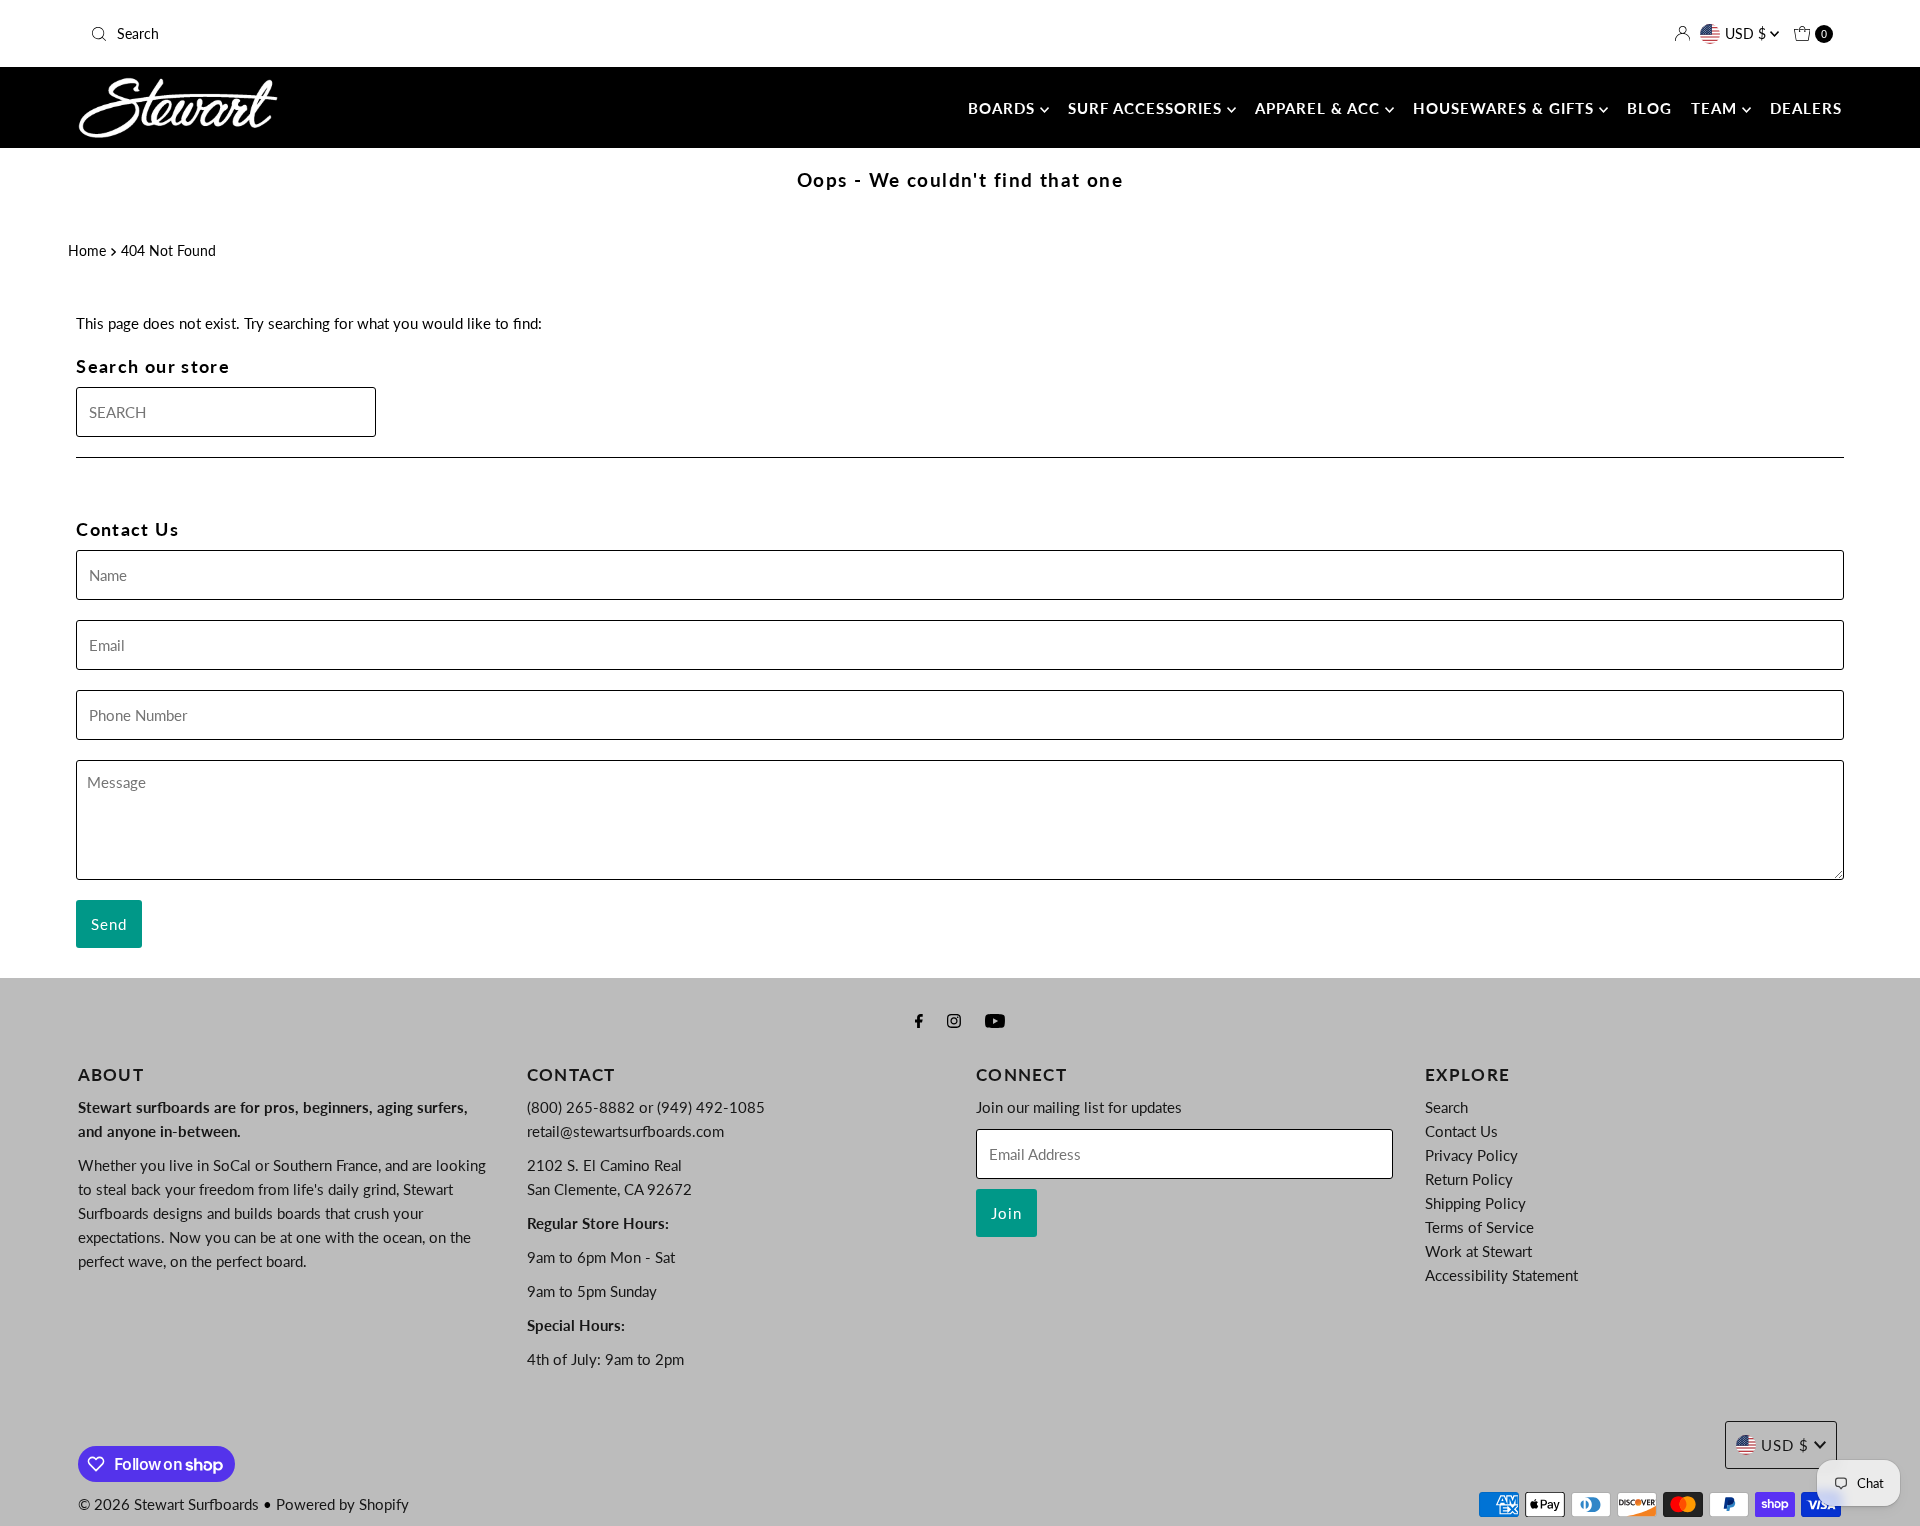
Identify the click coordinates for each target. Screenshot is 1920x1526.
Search (1446, 1107)
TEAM (1716, 108)
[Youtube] (995, 1020)
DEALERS (1806, 108)
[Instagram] (954, 1020)
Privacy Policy (1471, 1155)
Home (87, 251)
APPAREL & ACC (1320, 108)
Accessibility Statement (1501, 1275)
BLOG (1649, 108)
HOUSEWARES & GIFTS (1506, 108)
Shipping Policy (1475, 1203)
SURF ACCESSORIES (1147, 108)
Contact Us (1461, 1131)
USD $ (1747, 33)
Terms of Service (1479, 1227)
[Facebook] (919, 1020)
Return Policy (1469, 1179)
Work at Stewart (1478, 1251)
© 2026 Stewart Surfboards (168, 1504)
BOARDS (1004, 108)
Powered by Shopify (342, 1504)
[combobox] (369, 34)
